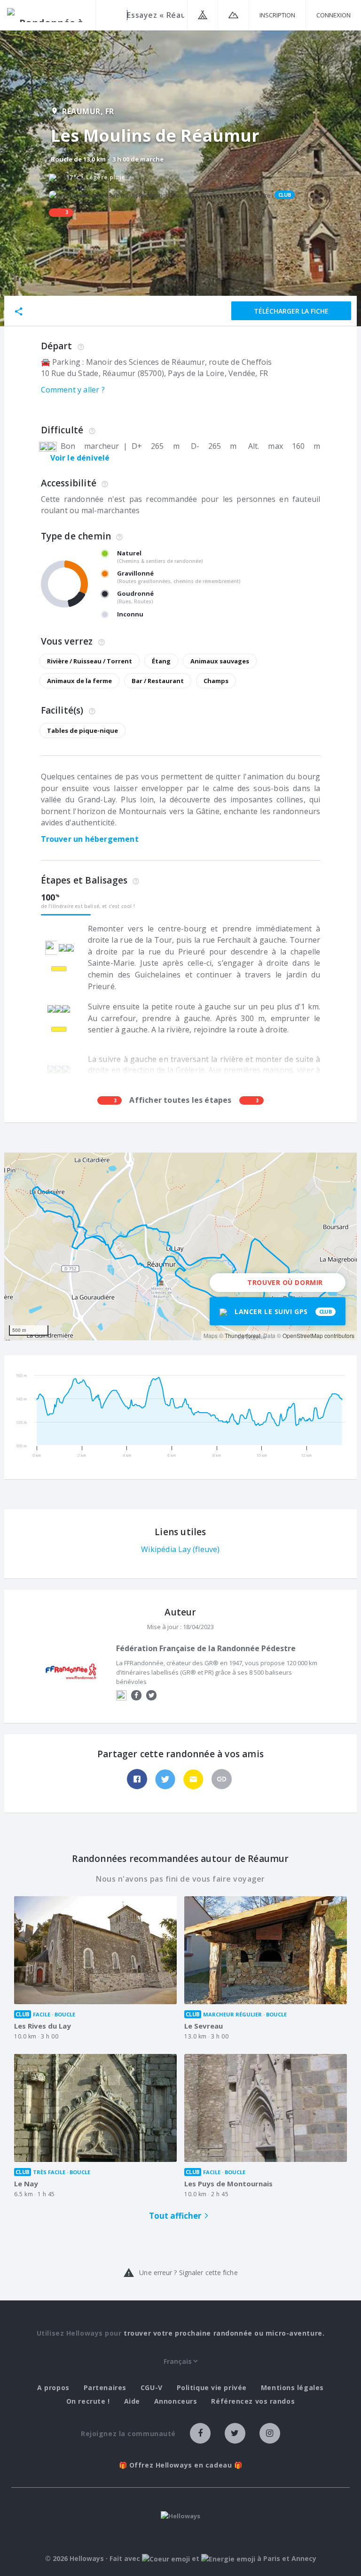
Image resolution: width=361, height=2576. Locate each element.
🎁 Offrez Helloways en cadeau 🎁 (181, 2465)
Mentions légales (292, 2388)
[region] (180, 1246)
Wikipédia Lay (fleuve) (180, 1549)
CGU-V (152, 2388)
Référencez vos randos (253, 2401)
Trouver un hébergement (90, 839)
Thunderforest (243, 1335)
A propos (53, 2388)
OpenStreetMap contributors (318, 1335)
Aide (132, 2401)
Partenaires (105, 2388)
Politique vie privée (212, 2388)
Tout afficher (175, 2216)
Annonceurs (176, 2401)
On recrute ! (88, 2401)
